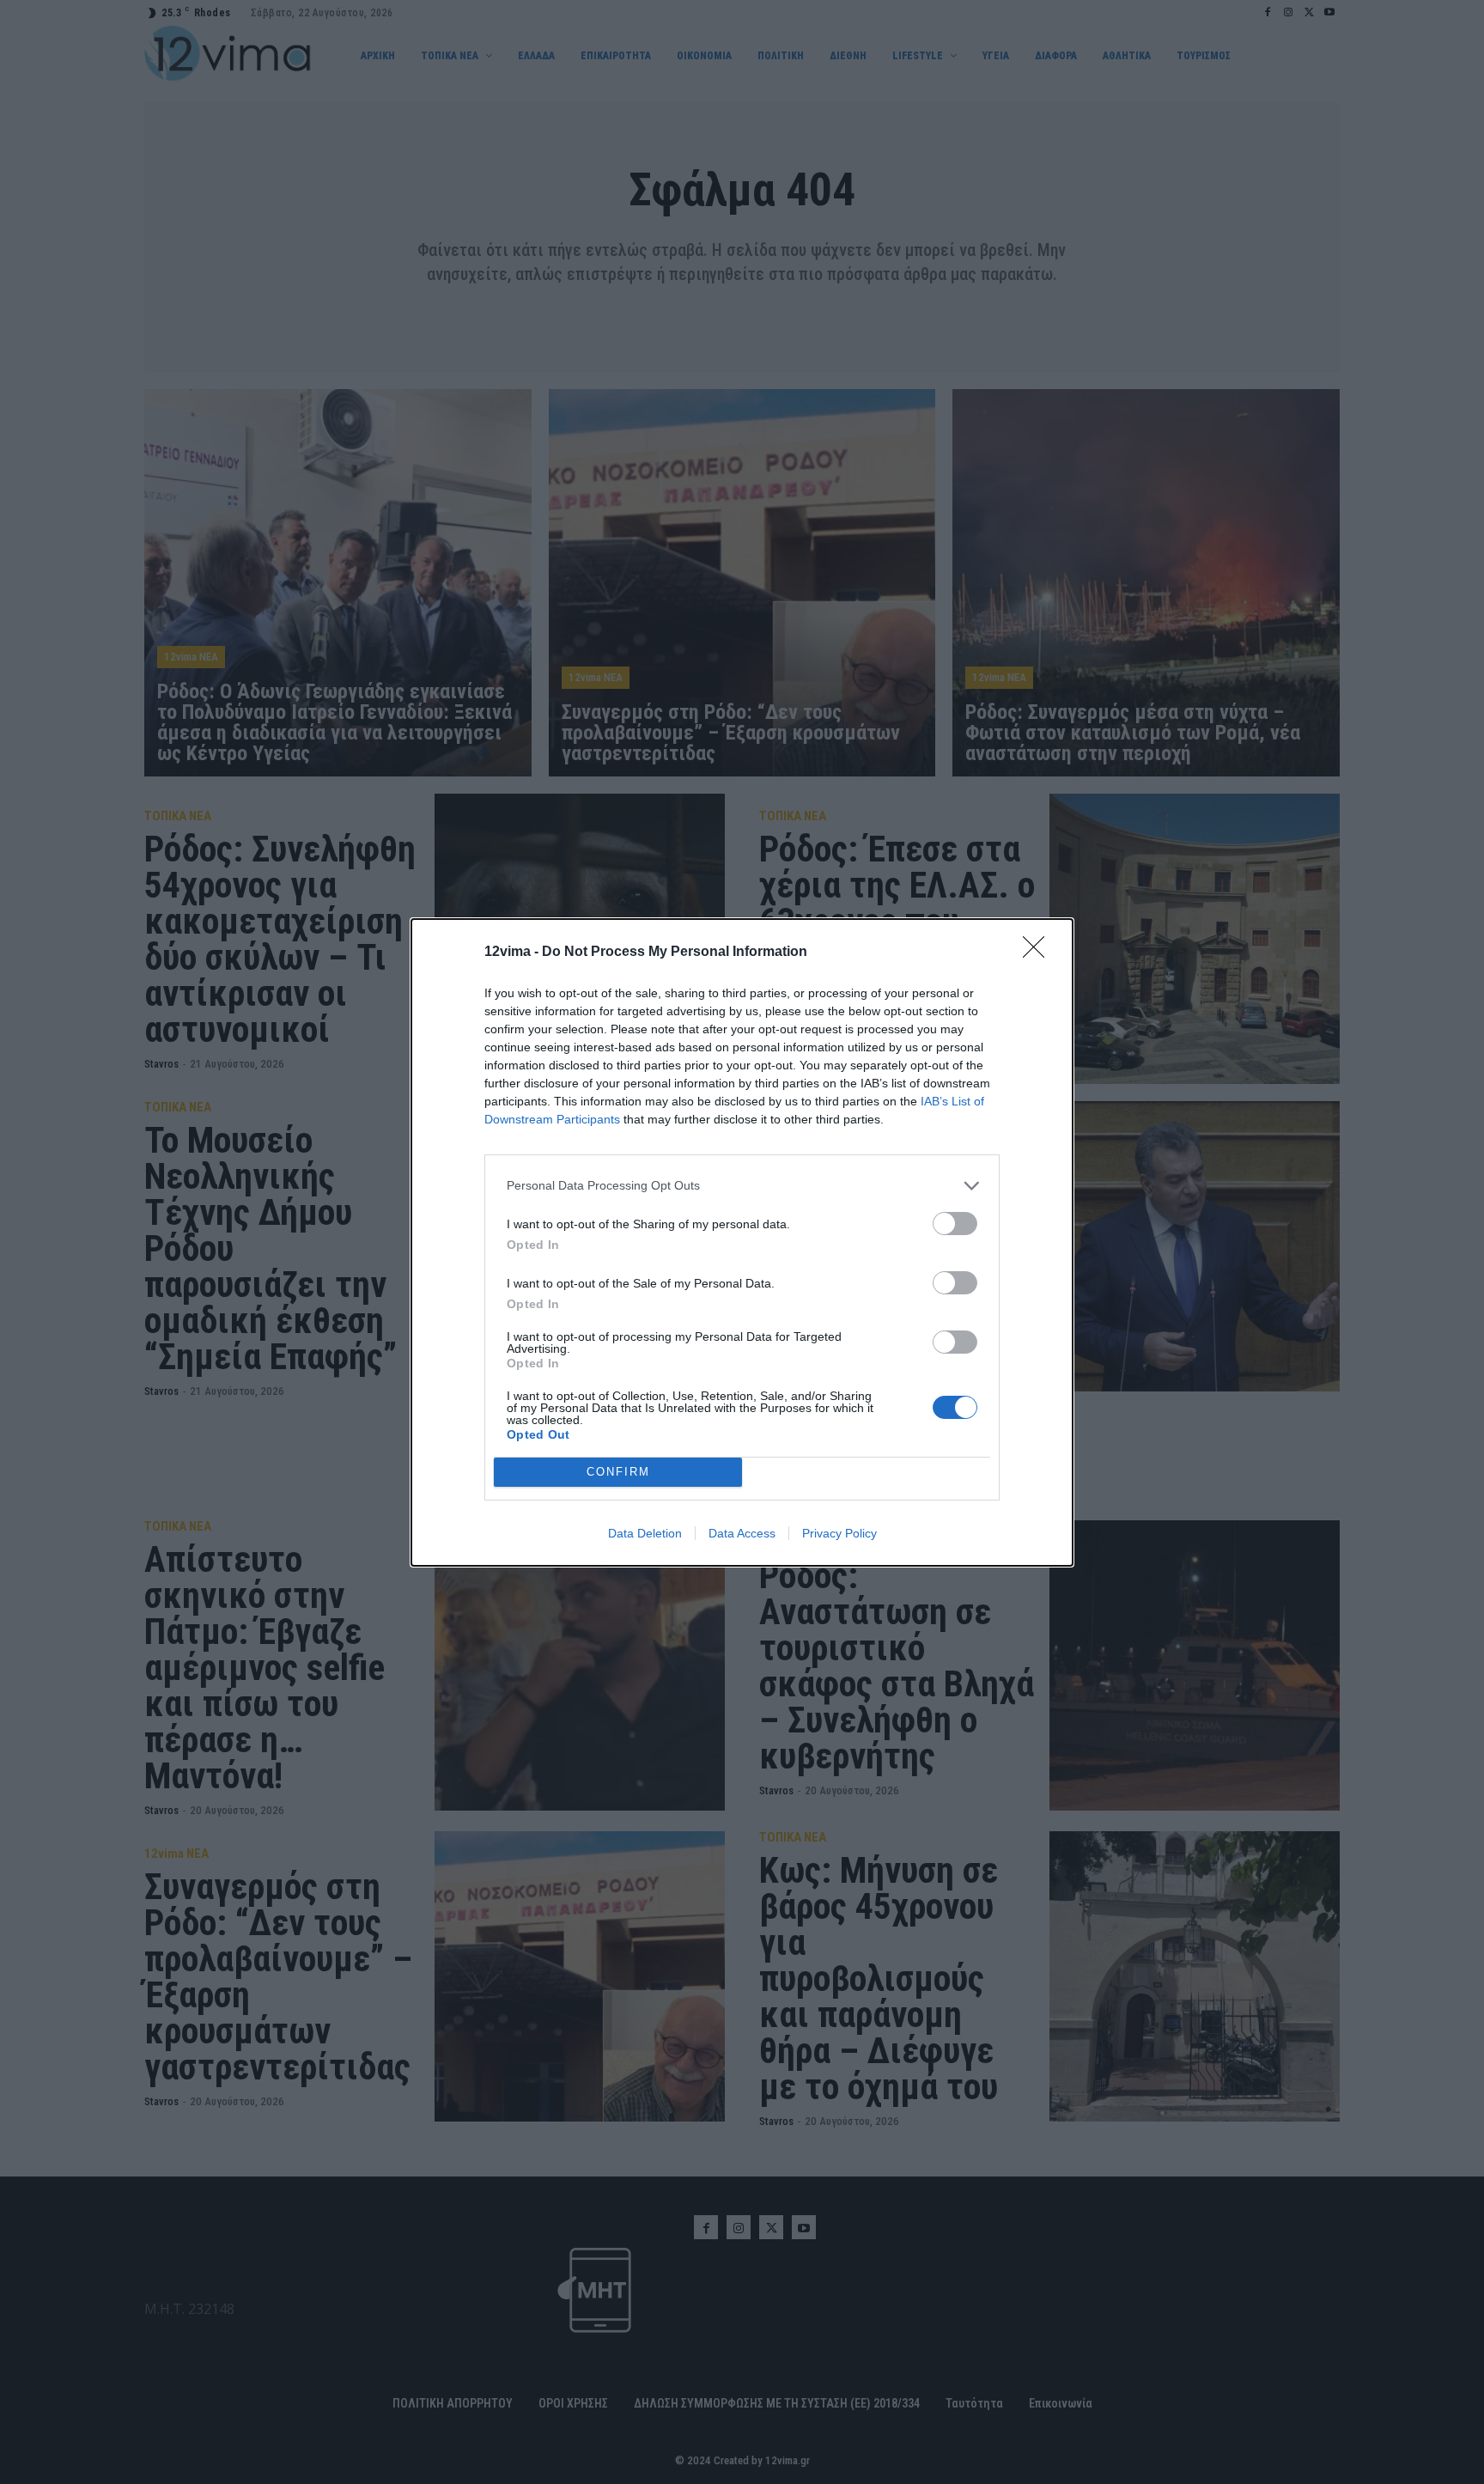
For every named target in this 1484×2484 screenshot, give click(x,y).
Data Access (742, 1533)
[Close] (1039, 953)
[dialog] (742, 1242)
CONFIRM (618, 1472)
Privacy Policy (839, 1533)
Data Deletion (645, 1533)
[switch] (955, 1224)
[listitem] (742, 1186)
